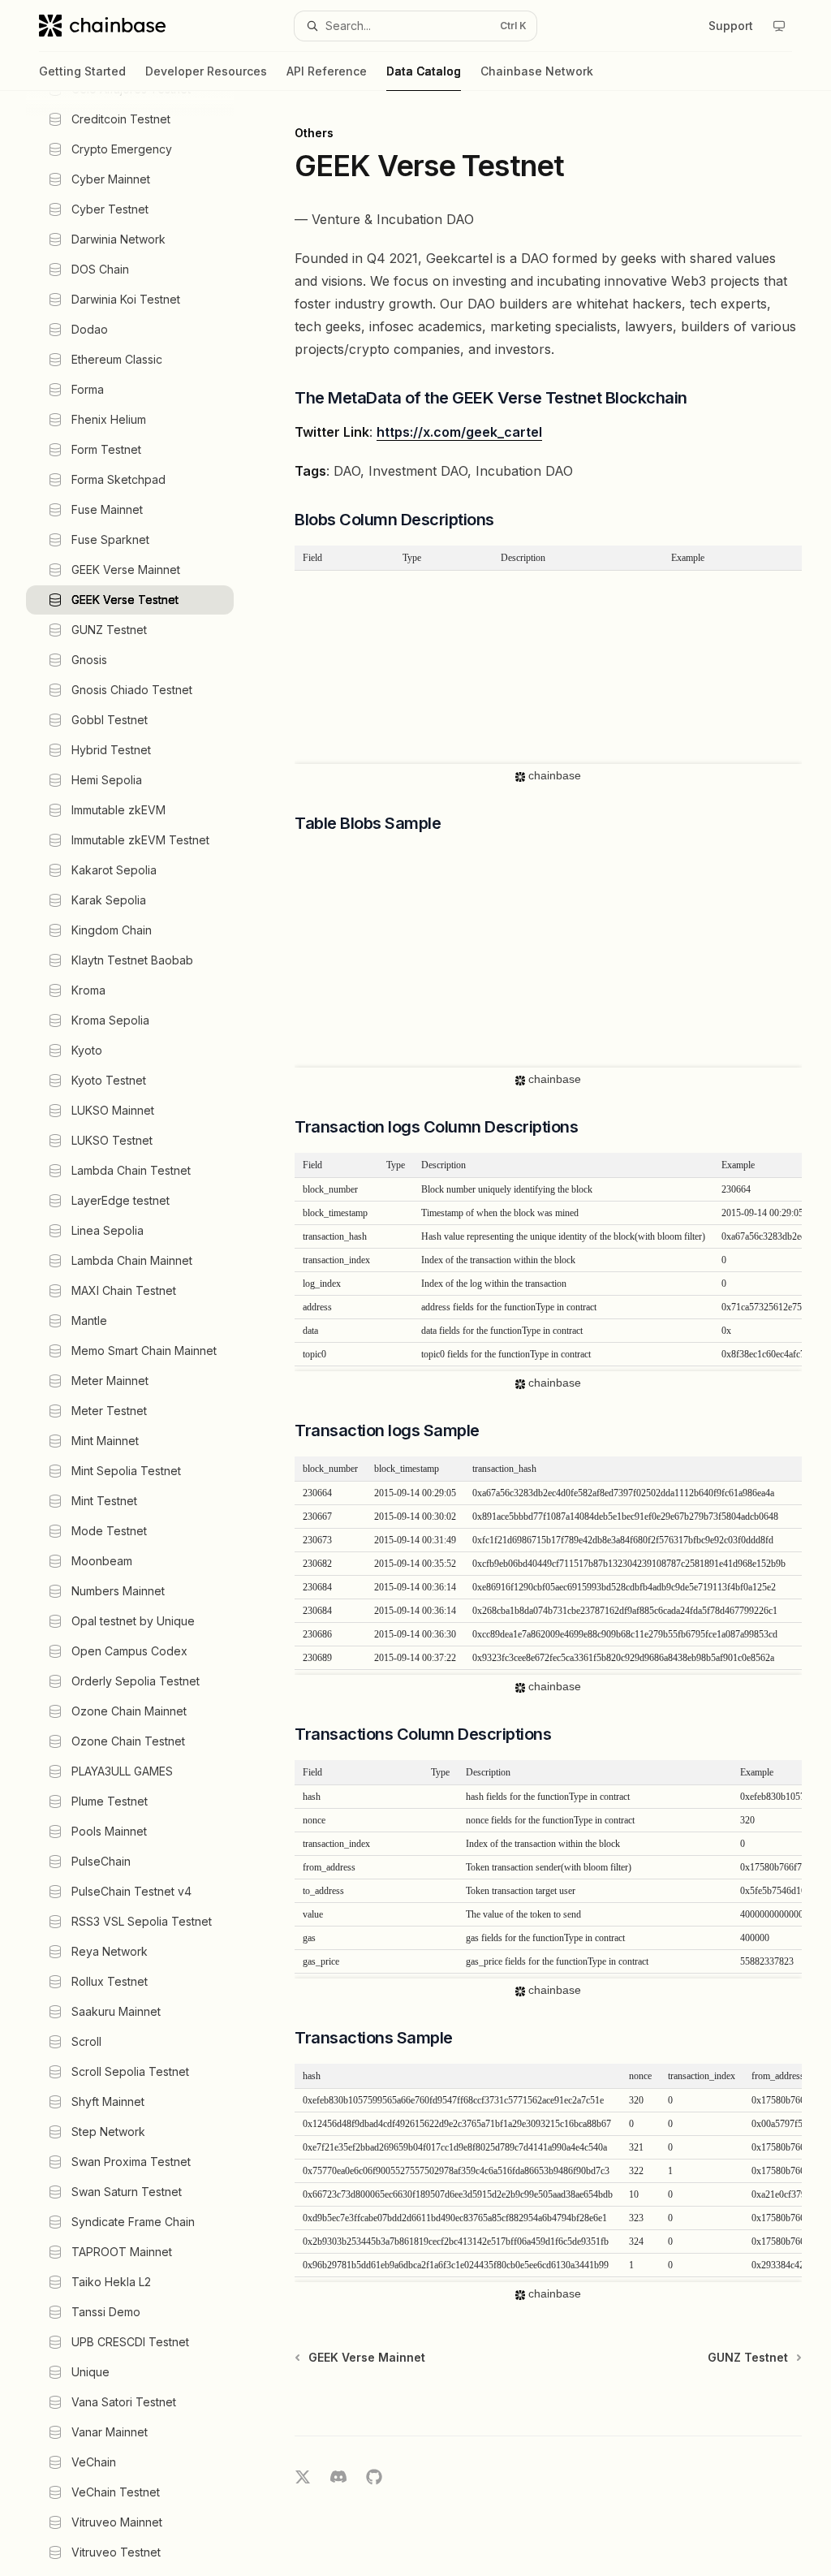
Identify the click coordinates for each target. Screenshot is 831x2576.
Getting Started (82, 71)
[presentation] (143, 1333)
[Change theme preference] (779, 26)
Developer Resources (206, 71)
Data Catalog (424, 71)
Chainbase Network (537, 71)
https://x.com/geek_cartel (459, 432)
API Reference (327, 71)
